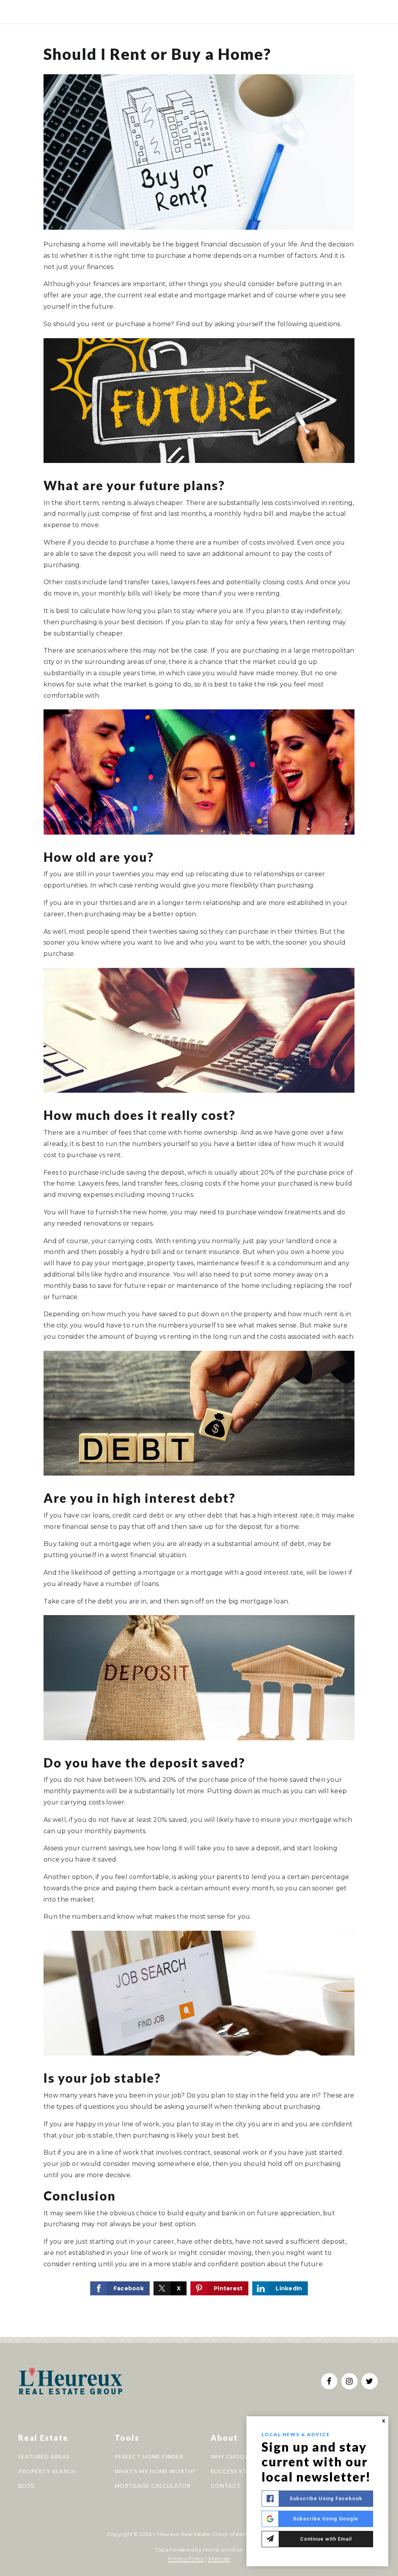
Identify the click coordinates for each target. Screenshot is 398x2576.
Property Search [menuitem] (47, 2471)
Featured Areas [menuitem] (44, 2456)
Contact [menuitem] (226, 2486)
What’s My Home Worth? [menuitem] (155, 2471)
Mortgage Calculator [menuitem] (153, 2486)
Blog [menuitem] (26, 2486)
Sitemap (219, 2559)
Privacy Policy (186, 2559)
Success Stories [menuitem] (238, 2471)
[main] (199, 1168)
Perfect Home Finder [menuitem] (149, 2456)
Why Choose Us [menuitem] (236, 2456)
